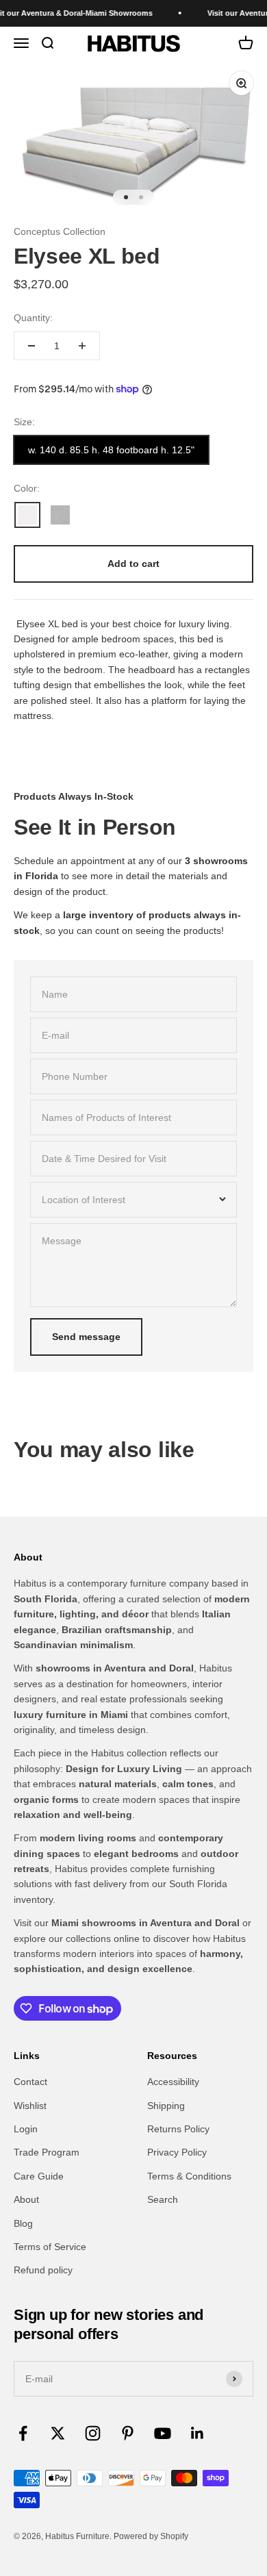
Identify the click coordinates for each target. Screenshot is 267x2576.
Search (163, 2199)
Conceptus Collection (60, 231)
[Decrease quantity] (31, 346)
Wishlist (30, 2106)
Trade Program (47, 2152)
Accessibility (173, 2082)
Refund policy (43, 2270)
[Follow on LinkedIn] (198, 2433)
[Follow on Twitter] (58, 2433)
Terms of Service (50, 2247)
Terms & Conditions (189, 2176)
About (26, 2199)
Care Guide (39, 2176)
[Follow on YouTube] (163, 2433)
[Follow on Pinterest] (128, 2433)
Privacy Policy (177, 2152)
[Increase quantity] (82, 346)
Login (26, 2129)
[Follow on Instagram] (93, 2433)
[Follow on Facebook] (23, 2433)
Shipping (166, 2106)
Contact (30, 2082)
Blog (23, 2223)
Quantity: (33, 318)
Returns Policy (178, 2129)
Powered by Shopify (151, 2536)
